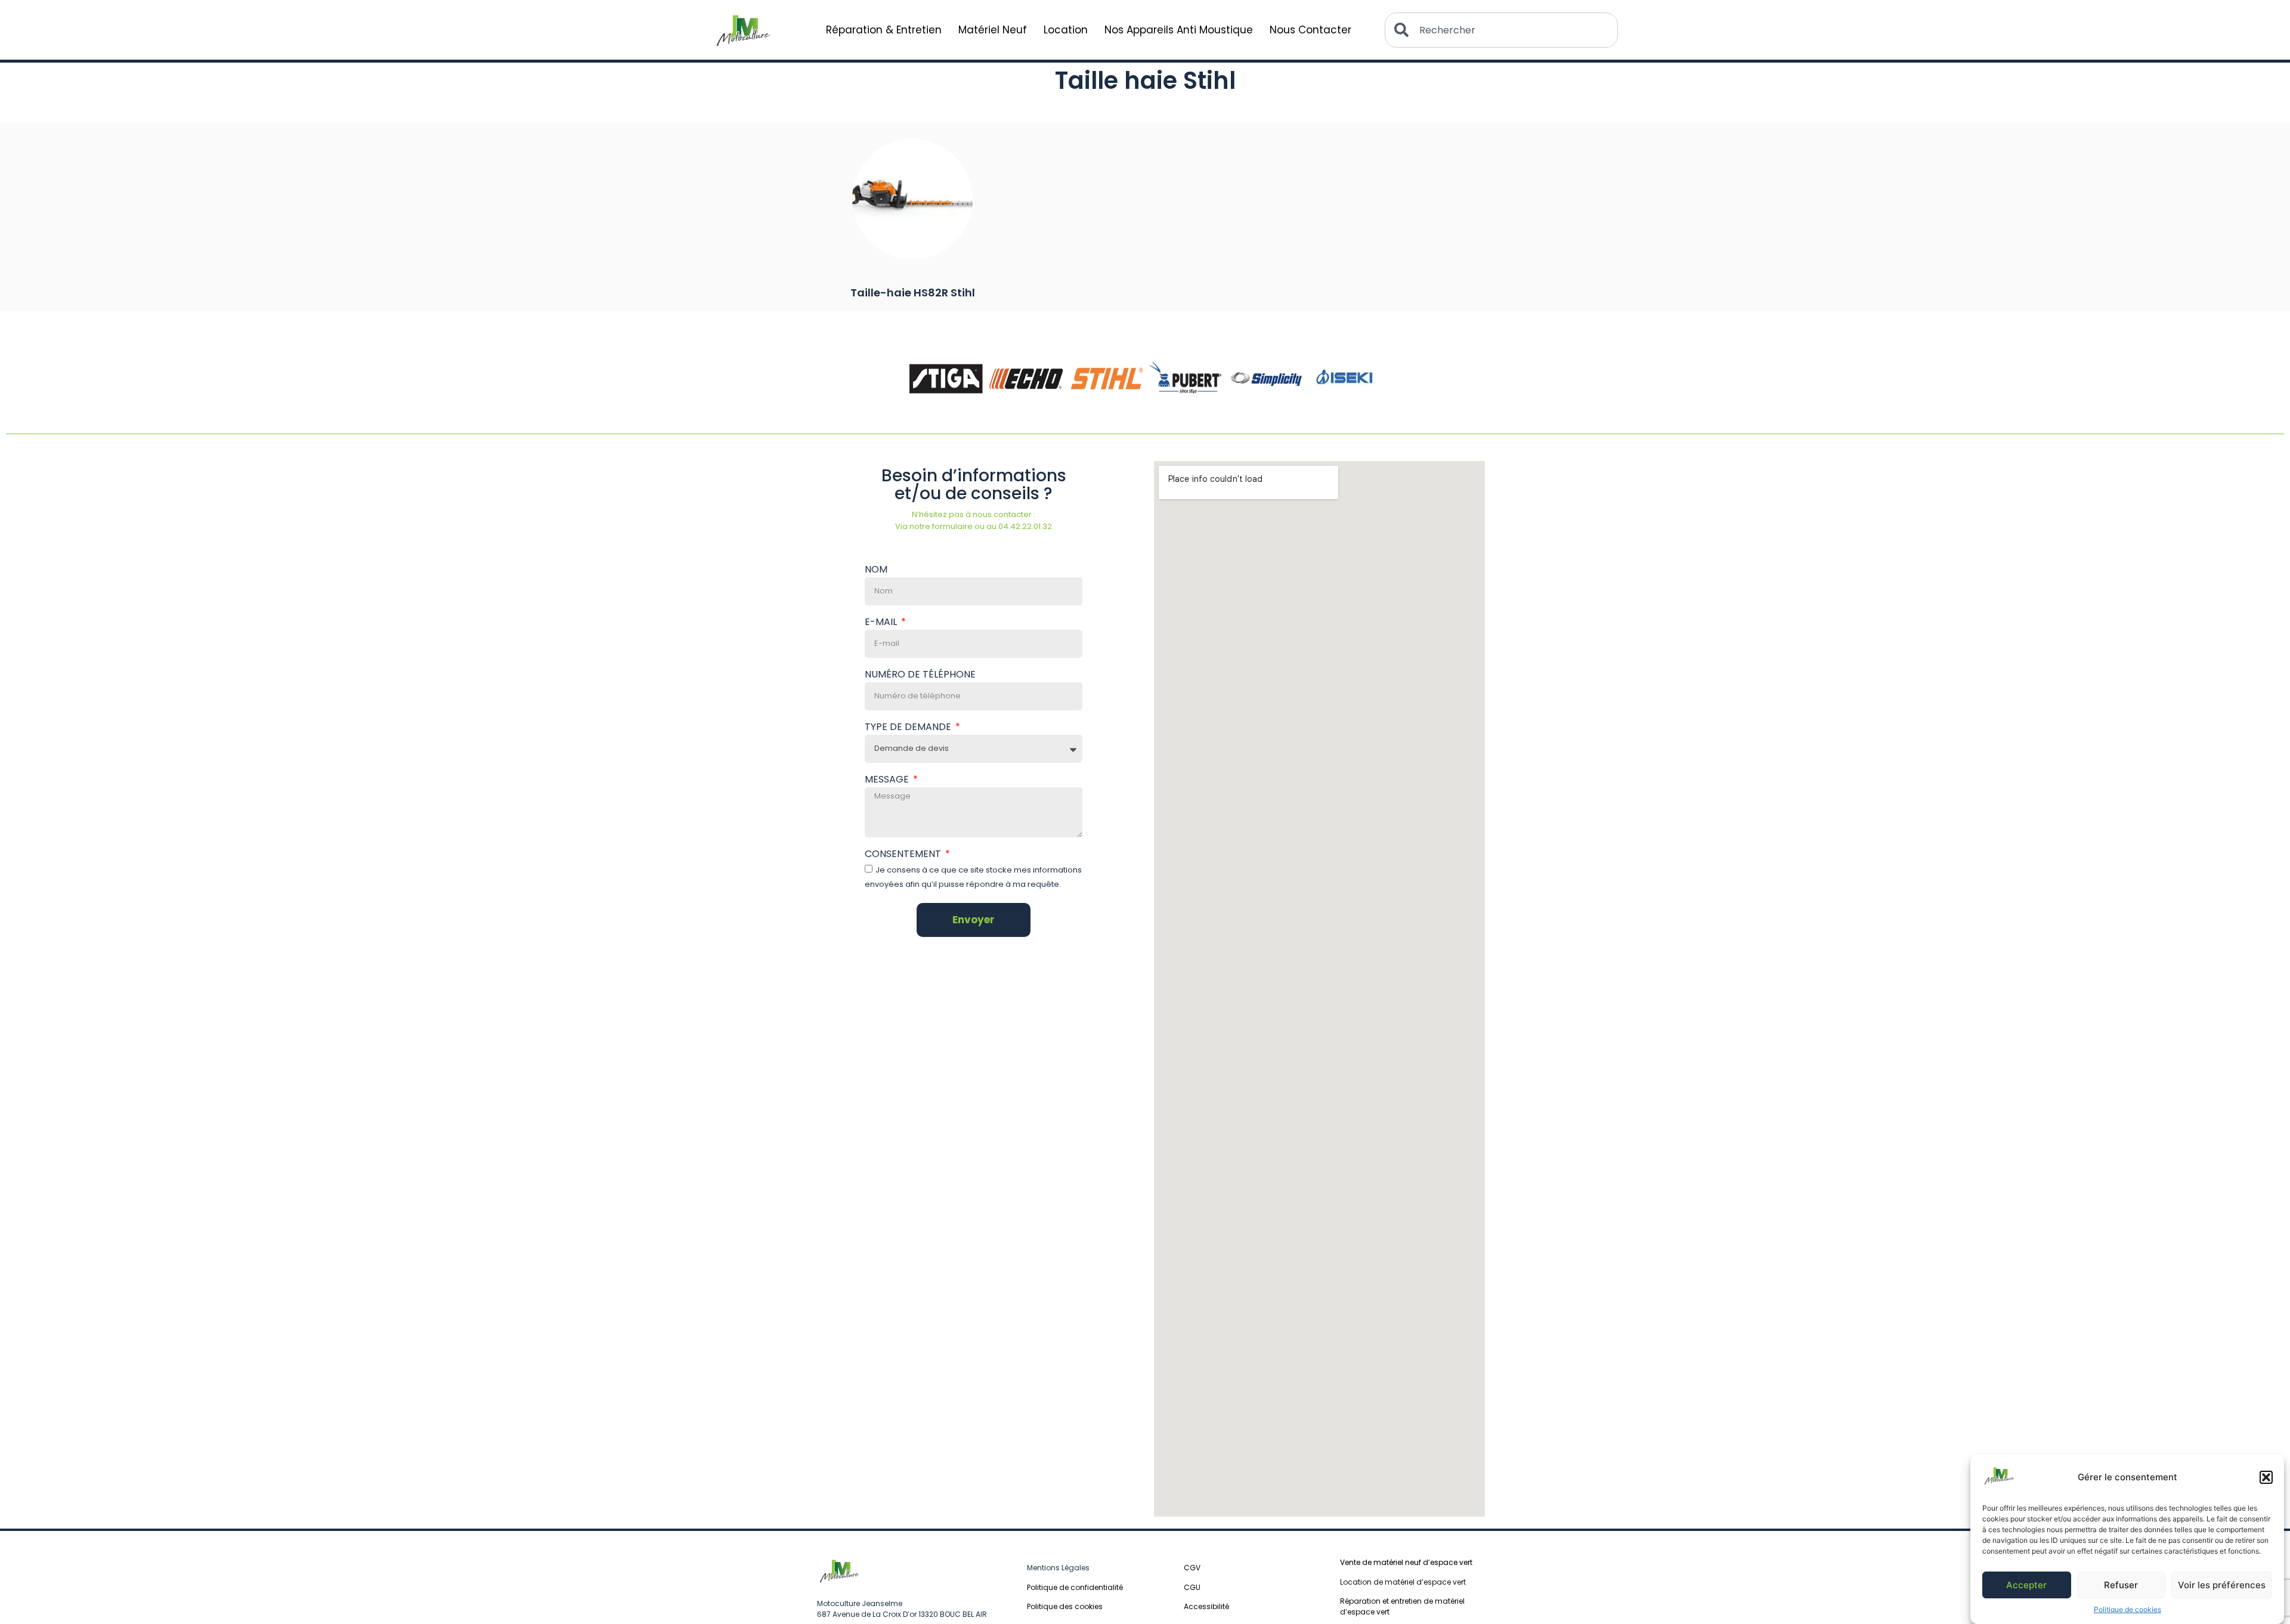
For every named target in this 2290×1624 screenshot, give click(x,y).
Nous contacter (1310, 30)
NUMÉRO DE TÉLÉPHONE (920, 675)
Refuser (2121, 1585)
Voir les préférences (2222, 1585)
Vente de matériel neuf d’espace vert (1406, 1562)
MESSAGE (888, 780)
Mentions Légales (1058, 1568)
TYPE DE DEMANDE (909, 728)
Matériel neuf (993, 30)
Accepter (2026, 1585)
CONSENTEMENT (904, 855)
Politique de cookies (2127, 1609)
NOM (876, 570)
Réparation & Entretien (884, 30)
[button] (2266, 1477)
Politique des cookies (1065, 1606)
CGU (1192, 1587)
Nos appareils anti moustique (1179, 30)
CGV (1192, 1568)
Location (1066, 30)
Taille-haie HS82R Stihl (913, 293)
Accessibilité (1206, 1606)
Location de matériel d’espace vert (1403, 1582)
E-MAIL (882, 623)
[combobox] (1501, 30)
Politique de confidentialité (1075, 1587)
